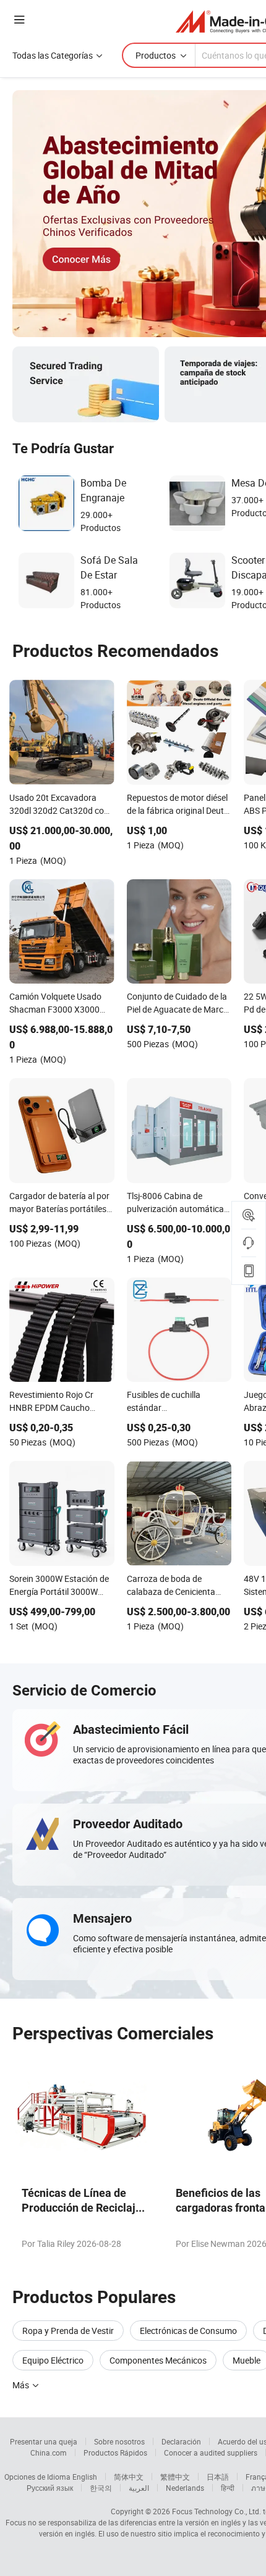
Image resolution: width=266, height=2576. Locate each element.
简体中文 (129, 2477)
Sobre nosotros (119, 2441)
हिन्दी (228, 2488)
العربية (139, 2488)
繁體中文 (175, 2477)
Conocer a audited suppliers (211, 2453)
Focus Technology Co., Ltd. (217, 2511)
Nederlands (185, 2488)
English (85, 2477)
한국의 (101, 2488)
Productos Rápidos (115, 2453)
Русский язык (50, 2488)
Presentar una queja (44, 2441)
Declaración (181, 2441)
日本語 (218, 2477)
